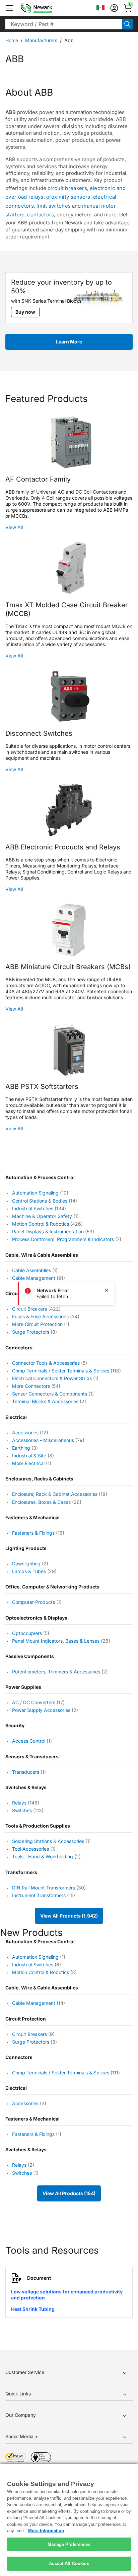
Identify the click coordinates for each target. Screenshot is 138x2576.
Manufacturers (41, 40)
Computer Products (33, 1602)
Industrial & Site (29, 1456)
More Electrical (28, 1463)
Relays (19, 1803)
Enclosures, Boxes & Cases (41, 1502)
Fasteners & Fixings (33, 1533)
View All (14, 527)
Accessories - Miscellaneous (43, 1440)
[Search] (127, 24)
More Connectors (31, 1386)
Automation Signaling (35, 1193)
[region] (69, 2520)
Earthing (21, 1448)
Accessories (25, 1432)
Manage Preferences (69, 2544)
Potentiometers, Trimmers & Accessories (56, 1672)
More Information (46, 2531)
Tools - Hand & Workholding (43, 1857)
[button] (9, 8)
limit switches (54, 206)
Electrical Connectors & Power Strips (52, 1378)
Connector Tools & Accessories (46, 1363)
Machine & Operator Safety (42, 1216)
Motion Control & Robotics (41, 1224)
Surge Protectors (31, 1332)
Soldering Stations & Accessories (48, 1841)
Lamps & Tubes (29, 1571)
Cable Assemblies (31, 1270)
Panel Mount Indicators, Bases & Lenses (56, 1641)
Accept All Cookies (69, 2563)
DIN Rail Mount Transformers (44, 1888)
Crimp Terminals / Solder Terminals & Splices (61, 1371)
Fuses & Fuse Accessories (40, 1316)
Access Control (29, 1741)
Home (12, 40)
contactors (41, 215)
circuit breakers (67, 188)
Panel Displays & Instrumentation (48, 1231)
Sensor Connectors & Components (50, 1394)
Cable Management (34, 1278)
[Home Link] (47, 8)
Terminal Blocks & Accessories (45, 1402)
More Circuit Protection (37, 1324)
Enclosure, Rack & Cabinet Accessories (55, 1494)
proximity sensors (68, 197)
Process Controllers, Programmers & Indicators (63, 1240)
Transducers (26, 1772)
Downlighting (26, 1564)
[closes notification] (107, 1290)
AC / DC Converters (34, 1702)
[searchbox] (64, 24)
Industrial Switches (33, 1208)
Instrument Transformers (39, 1895)
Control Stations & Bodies (40, 1201)
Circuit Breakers (29, 1309)
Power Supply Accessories (41, 1710)
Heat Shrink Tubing (33, 2309)
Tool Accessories (30, 1849)
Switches (22, 1810)
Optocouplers (27, 1633)
